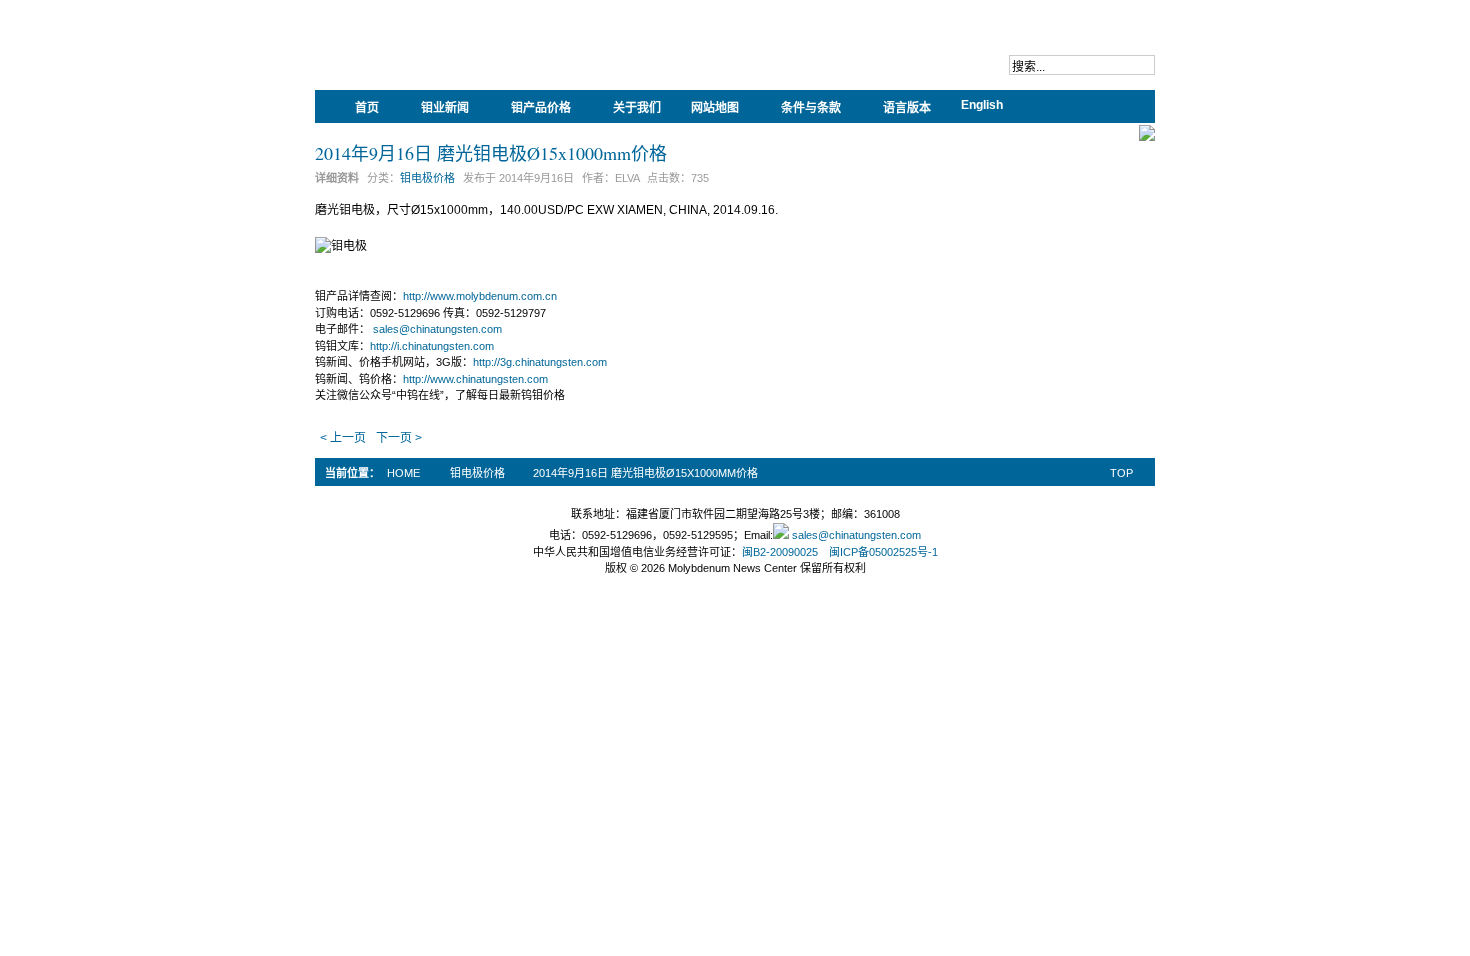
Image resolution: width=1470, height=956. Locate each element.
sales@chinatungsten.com (437, 329)
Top (1121, 473)
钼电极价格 (427, 178)
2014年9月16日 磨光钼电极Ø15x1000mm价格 (491, 153)
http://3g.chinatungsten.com (540, 362)
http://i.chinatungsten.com (432, 346)
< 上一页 (343, 438)
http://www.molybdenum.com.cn (480, 296)
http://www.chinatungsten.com (475, 379)
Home (403, 473)
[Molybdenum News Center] (445, 60)
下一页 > (399, 438)
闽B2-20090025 (780, 552)
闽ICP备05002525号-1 (883, 552)
